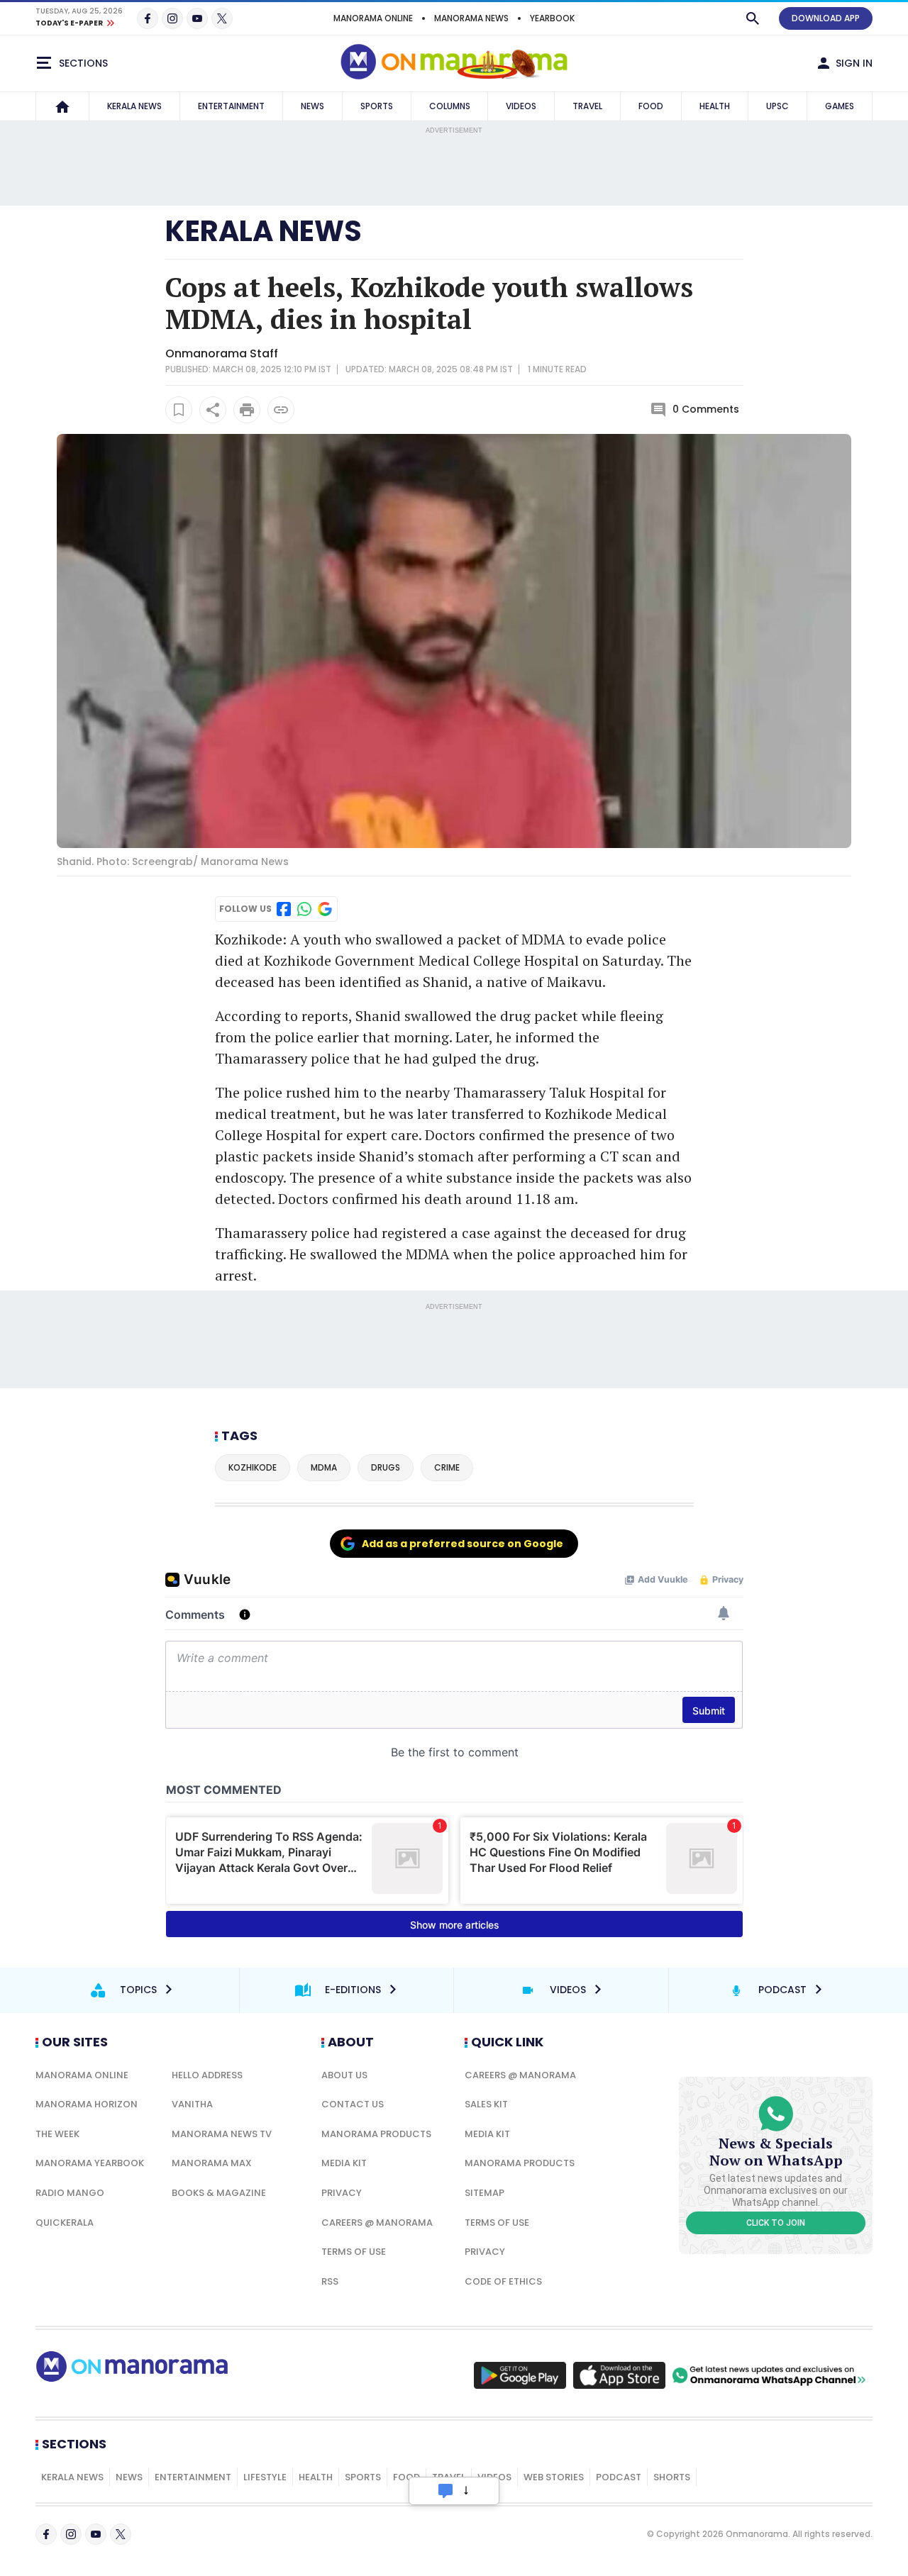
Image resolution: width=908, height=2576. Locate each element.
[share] (213, 410)
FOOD (651, 106)
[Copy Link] (281, 410)
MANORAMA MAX (212, 2163)
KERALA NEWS (134, 106)
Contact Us (353, 2104)
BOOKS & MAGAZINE (219, 2193)
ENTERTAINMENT (231, 106)
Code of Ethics (503, 2281)
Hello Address (207, 2075)
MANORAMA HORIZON (87, 2104)
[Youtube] (197, 18)
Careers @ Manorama (377, 2223)
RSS (330, 2281)
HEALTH (715, 106)
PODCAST (619, 2477)
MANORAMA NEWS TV (222, 2134)
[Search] (753, 18)
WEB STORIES (554, 2477)
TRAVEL (587, 106)
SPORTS (377, 106)
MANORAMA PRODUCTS (376, 2134)
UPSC (777, 106)
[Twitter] (222, 18)
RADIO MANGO (70, 2193)
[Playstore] (520, 2375)
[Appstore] (619, 2375)
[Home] (62, 106)
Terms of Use (354, 2252)
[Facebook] (148, 18)
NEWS (312, 106)
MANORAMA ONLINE (373, 18)
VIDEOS (521, 106)
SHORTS (672, 2477)
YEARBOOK (552, 18)
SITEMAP (485, 2193)
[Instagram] (172, 18)
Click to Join (776, 2223)
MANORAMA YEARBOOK (90, 2163)
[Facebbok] (46, 2534)
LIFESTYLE (265, 2477)
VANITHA (192, 2104)
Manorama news (471, 18)
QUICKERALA (65, 2223)
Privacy (342, 2193)
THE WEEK (57, 2134)
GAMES (840, 106)
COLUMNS (450, 106)
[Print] (247, 410)
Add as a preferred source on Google (463, 1544)
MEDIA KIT (344, 2163)
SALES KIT (486, 2104)
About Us (344, 2075)
